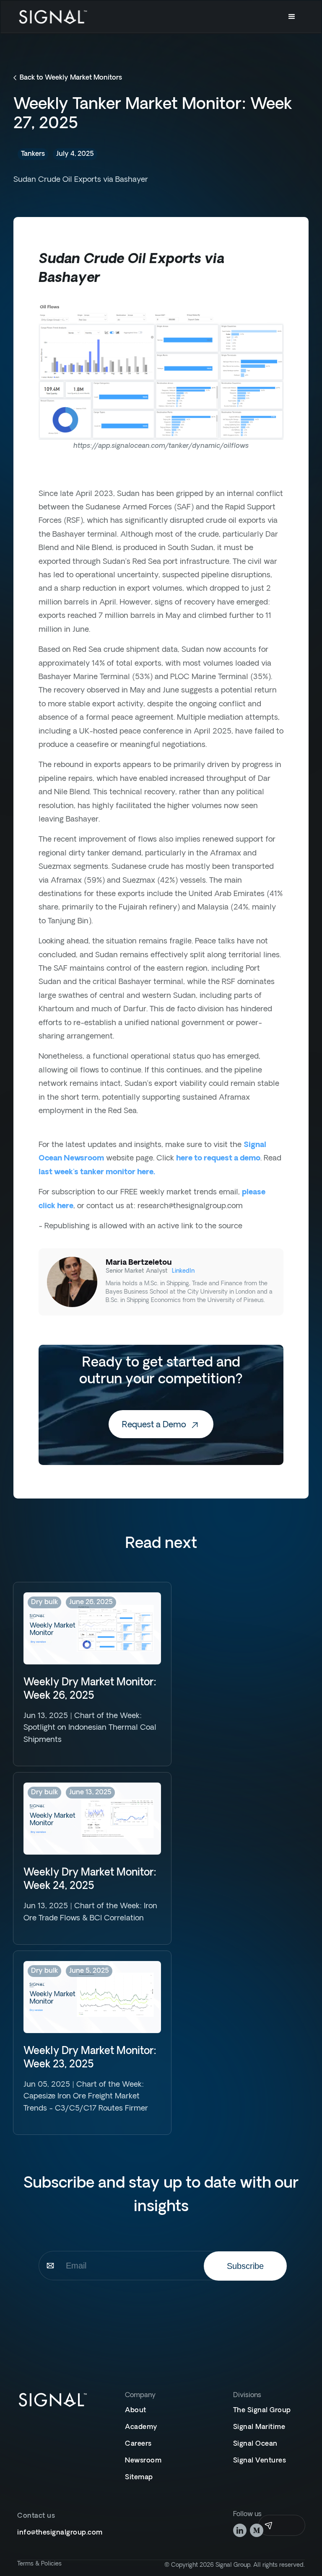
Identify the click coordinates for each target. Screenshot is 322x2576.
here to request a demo (218, 1159)
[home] (53, 17)
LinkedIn (183, 1271)
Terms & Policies (39, 2564)
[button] (292, 17)
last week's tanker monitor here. (97, 1172)
